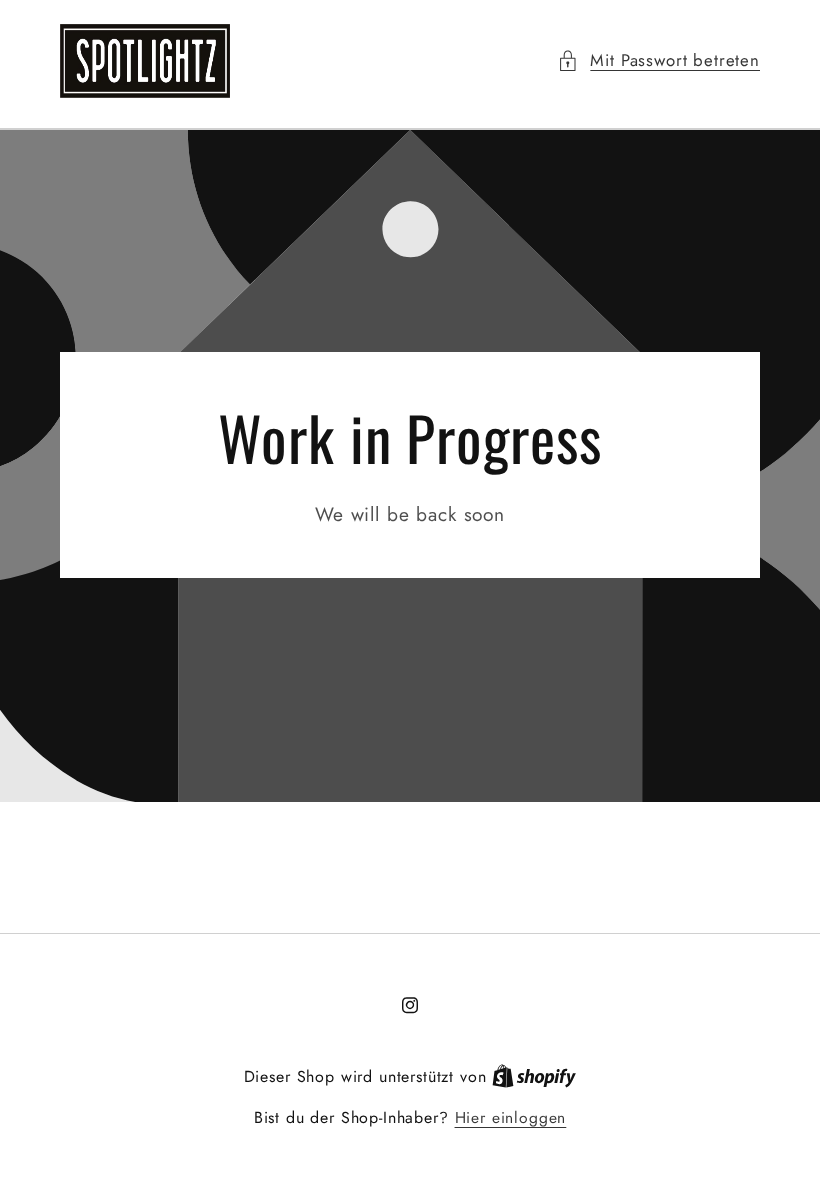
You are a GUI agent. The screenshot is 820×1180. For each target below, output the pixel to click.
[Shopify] (534, 1076)
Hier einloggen (511, 1118)
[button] (658, 61)
